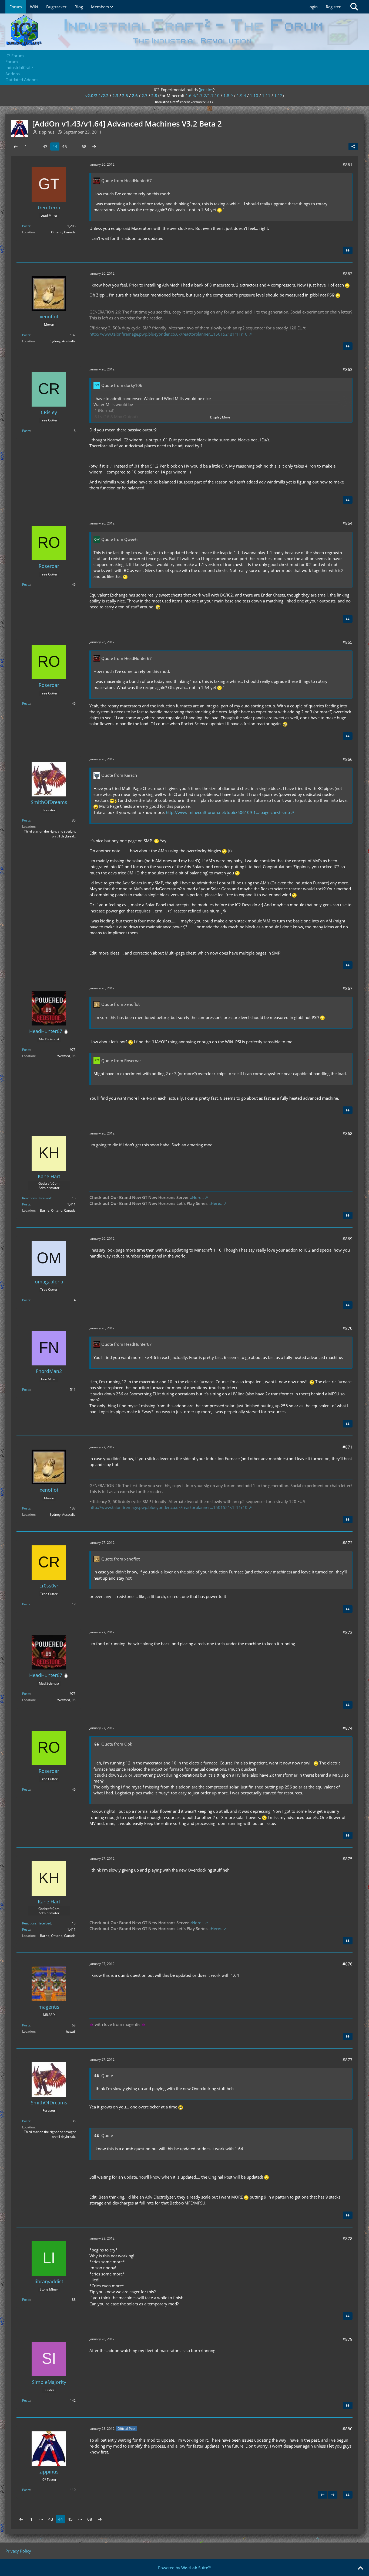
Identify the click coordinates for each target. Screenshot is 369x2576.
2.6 (135, 96)
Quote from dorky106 (122, 385)
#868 (348, 1133)
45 (65, 146)
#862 (348, 274)
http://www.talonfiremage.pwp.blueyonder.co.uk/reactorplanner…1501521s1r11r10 (168, 334)
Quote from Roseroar (121, 1061)
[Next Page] (94, 146)
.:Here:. (197, 1197)
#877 (348, 2060)
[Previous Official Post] (323, 2495)
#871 (348, 1447)
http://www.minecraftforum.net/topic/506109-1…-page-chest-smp (228, 812)
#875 (348, 1859)
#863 (348, 369)
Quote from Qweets (120, 539)
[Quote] (348, 250)
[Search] (354, 7)
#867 (348, 988)
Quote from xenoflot (120, 1004)
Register (333, 7)
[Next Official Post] (333, 2495)
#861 (348, 165)
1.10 (254, 96)
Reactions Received (37, 1198)
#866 (348, 759)
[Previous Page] (16, 146)
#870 (348, 1328)
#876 (348, 1964)
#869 (348, 1239)
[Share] (353, 146)
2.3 (115, 96)
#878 (348, 2238)
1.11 (266, 96)
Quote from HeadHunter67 (127, 180)
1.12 (278, 96)
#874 (348, 1728)
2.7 (145, 96)
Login (313, 7)
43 (45, 146)
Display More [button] (220, 417)
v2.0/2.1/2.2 (97, 96)
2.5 (125, 96)
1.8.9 (228, 96)
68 (84, 146)
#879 (348, 2339)
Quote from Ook (117, 1744)
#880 (348, 2429)
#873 (348, 1632)
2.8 (154, 96)
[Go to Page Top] (360, 2568)
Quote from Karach (119, 775)
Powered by (185, 2568)
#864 (348, 523)
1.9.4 (241, 96)
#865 (348, 642)
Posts (26, 226)
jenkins (207, 90)
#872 (348, 1543)
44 (55, 146)
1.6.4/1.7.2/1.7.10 (203, 96)
